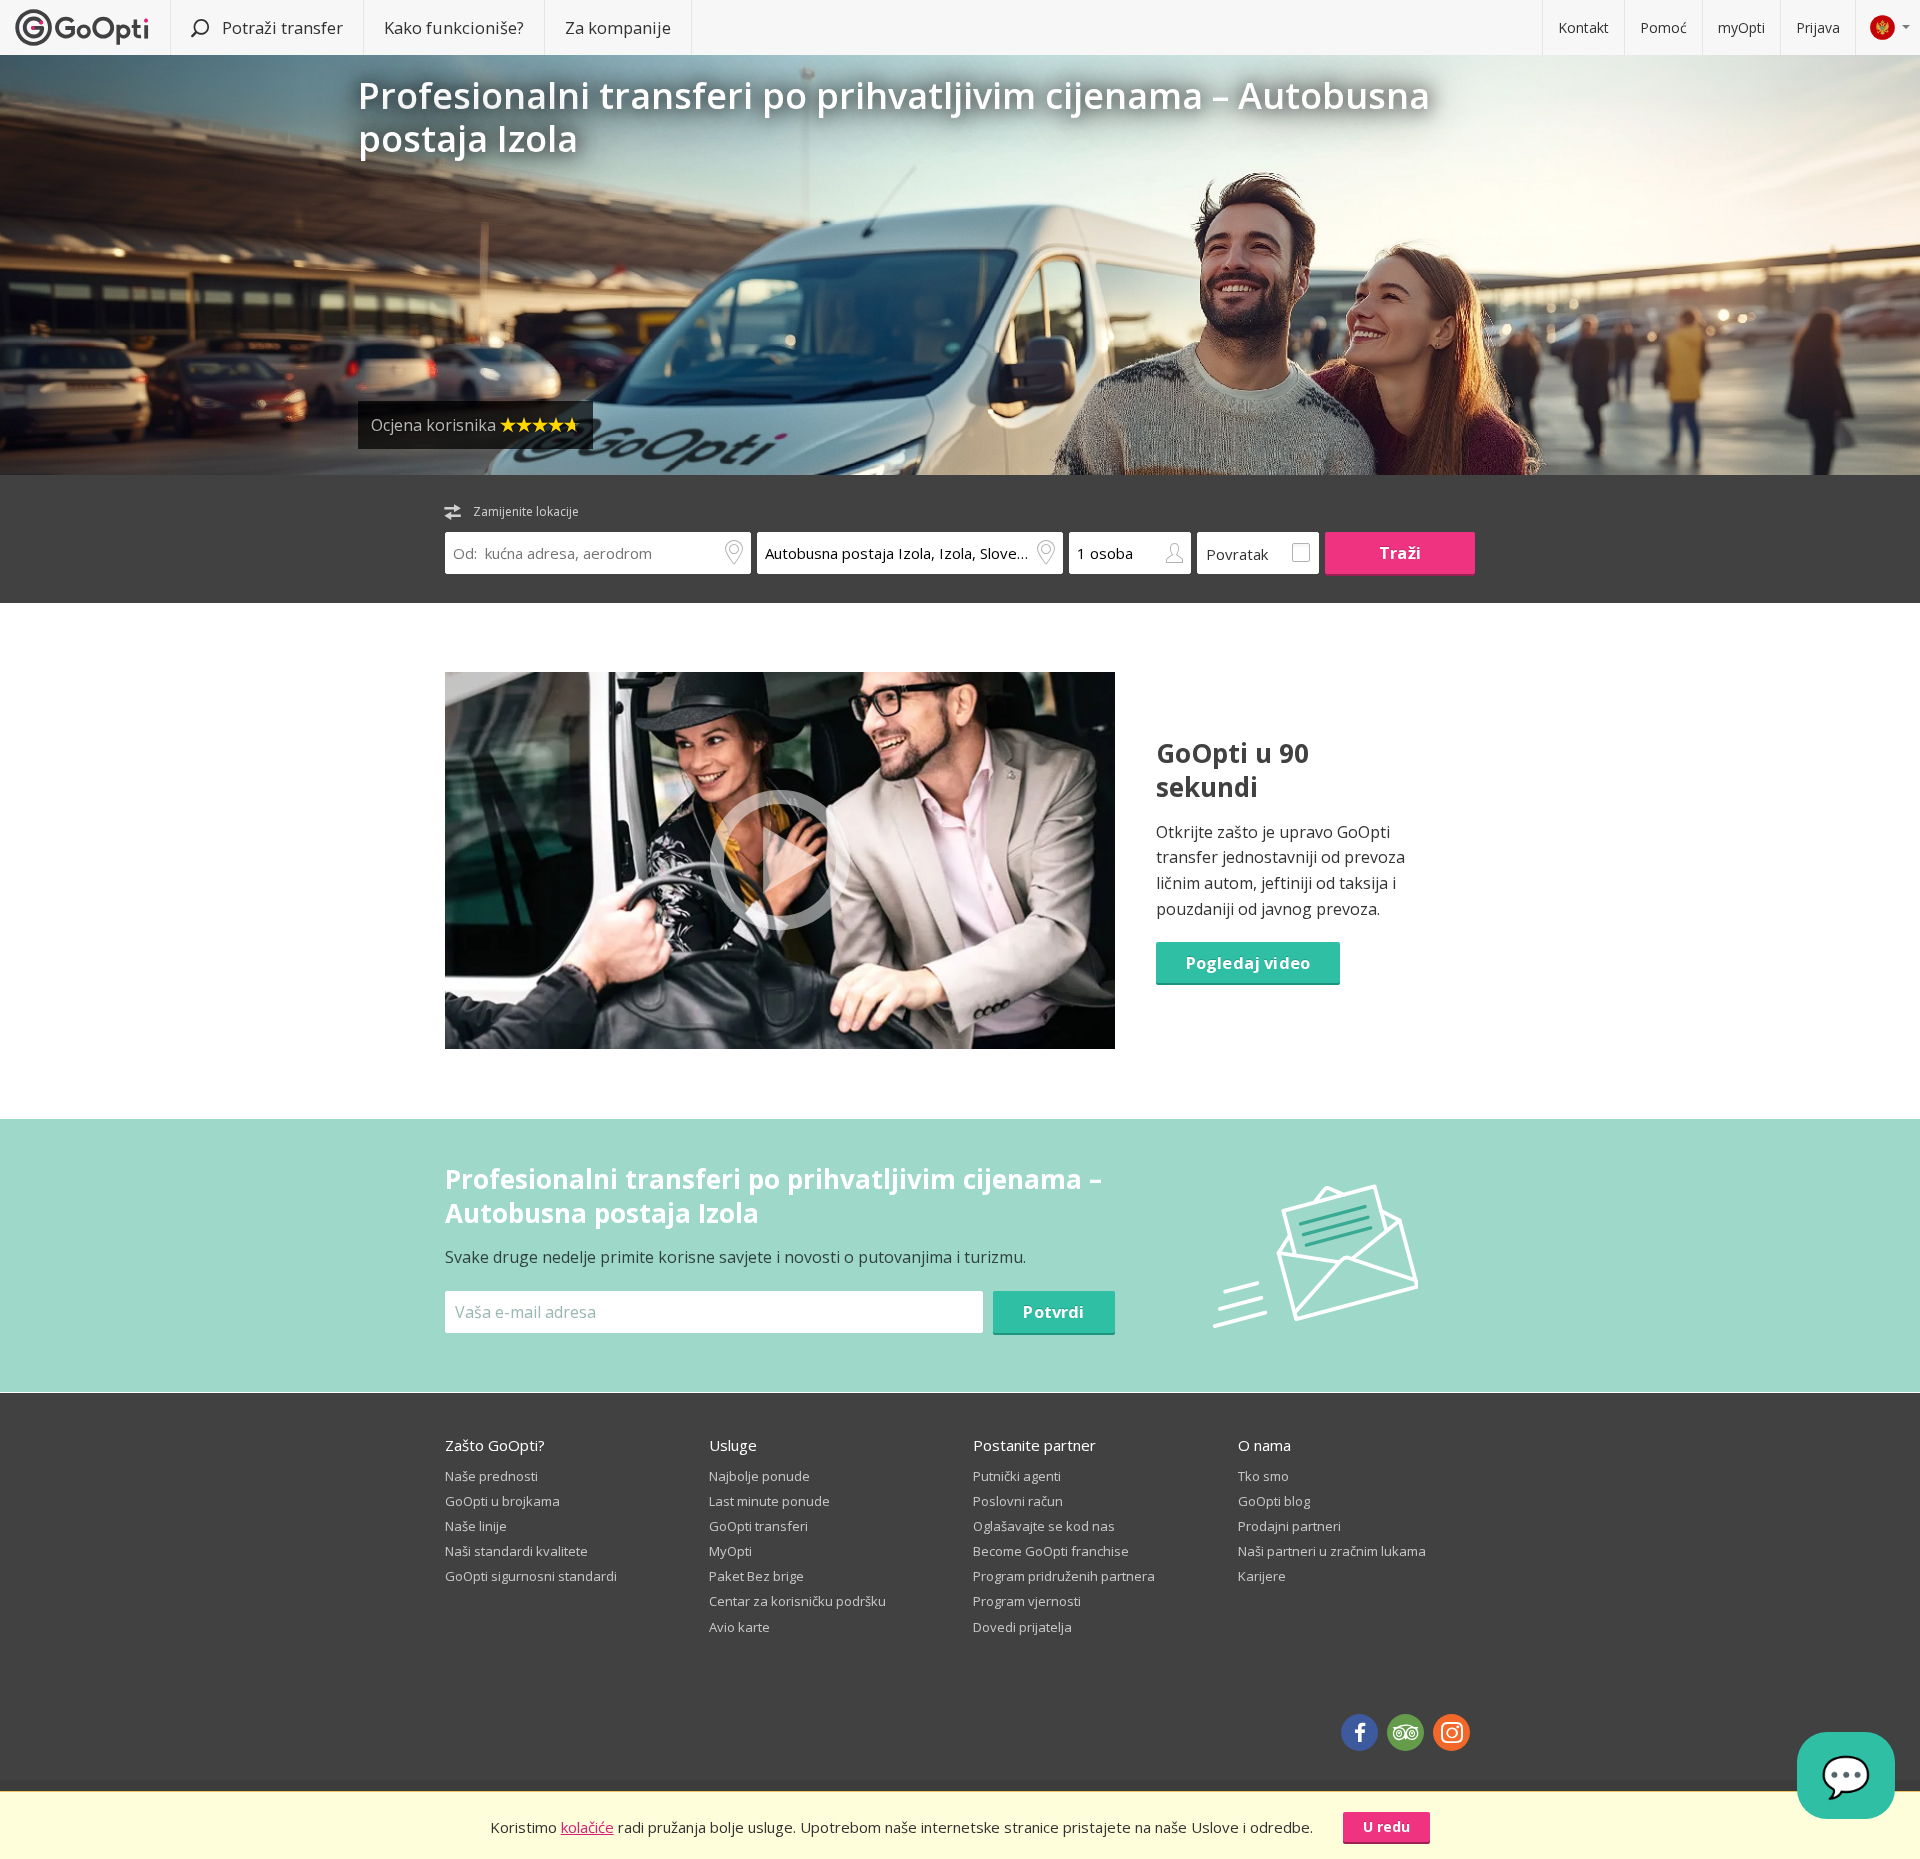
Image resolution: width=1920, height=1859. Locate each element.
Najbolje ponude (759, 1476)
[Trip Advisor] (1405, 1732)
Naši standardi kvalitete (516, 1551)
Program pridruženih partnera (1064, 1576)
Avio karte (739, 1627)
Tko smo (1263, 1476)
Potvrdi (1053, 1311)
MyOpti (730, 1551)
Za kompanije (618, 27)
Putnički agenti (1017, 1476)
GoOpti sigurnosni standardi (531, 1576)
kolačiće (587, 1827)
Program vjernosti (1027, 1601)
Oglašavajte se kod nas (1044, 1526)
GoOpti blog (1274, 1501)
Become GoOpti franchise (1051, 1551)
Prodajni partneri (1289, 1526)
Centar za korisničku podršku (797, 1601)
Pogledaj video (1248, 962)
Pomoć (1663, 27)
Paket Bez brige (756, 1576)
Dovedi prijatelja (1022, 1627)
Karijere (1262, 1576)
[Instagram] (1451, 1732)
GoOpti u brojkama (502, 1501)
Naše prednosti (491, 1476)
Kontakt (1583, 27)
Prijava (1818, 27)
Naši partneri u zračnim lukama (1332, 1551)
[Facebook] (1359, 1732)
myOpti (1741, 27)
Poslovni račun (1018, 1501)
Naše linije (476, 1526)
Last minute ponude (769, 1501)
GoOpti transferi (758, 1526)
